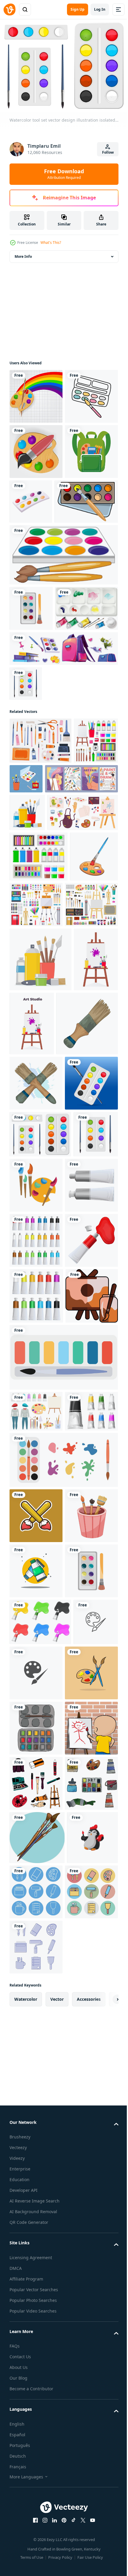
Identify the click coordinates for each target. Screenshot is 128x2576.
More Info (23, 253)
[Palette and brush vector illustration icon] (32, 2393)
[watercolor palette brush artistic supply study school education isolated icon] (31, 715)
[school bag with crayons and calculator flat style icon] (36, 559)
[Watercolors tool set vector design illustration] (26, 836)
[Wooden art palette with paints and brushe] (36, 393)
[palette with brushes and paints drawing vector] (36, 2452)
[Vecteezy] (10, 9)
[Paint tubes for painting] (36, 1813)
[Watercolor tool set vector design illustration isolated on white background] (40, 1541)
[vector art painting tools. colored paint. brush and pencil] (83, 1592)
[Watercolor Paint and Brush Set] (41, 761)
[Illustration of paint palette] (33, 1144)
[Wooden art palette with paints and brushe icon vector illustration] (36, 503)
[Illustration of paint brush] (40, 1375)
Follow (108, 152)
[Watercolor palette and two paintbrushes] (63, 662)
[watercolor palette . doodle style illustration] (36, 2507)
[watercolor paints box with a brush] (41, 609)
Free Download (64, 174)
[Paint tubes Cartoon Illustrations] (36, 2240)
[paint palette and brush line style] (36, 448)
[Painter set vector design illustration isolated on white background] (36, 1984)
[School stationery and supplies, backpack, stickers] (63, 801)
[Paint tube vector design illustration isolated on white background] (36, 2025)
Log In (100, 9)
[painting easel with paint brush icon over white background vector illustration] (36, 1868)
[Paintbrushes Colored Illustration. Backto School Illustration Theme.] (36, 2129)
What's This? (51, 243)
